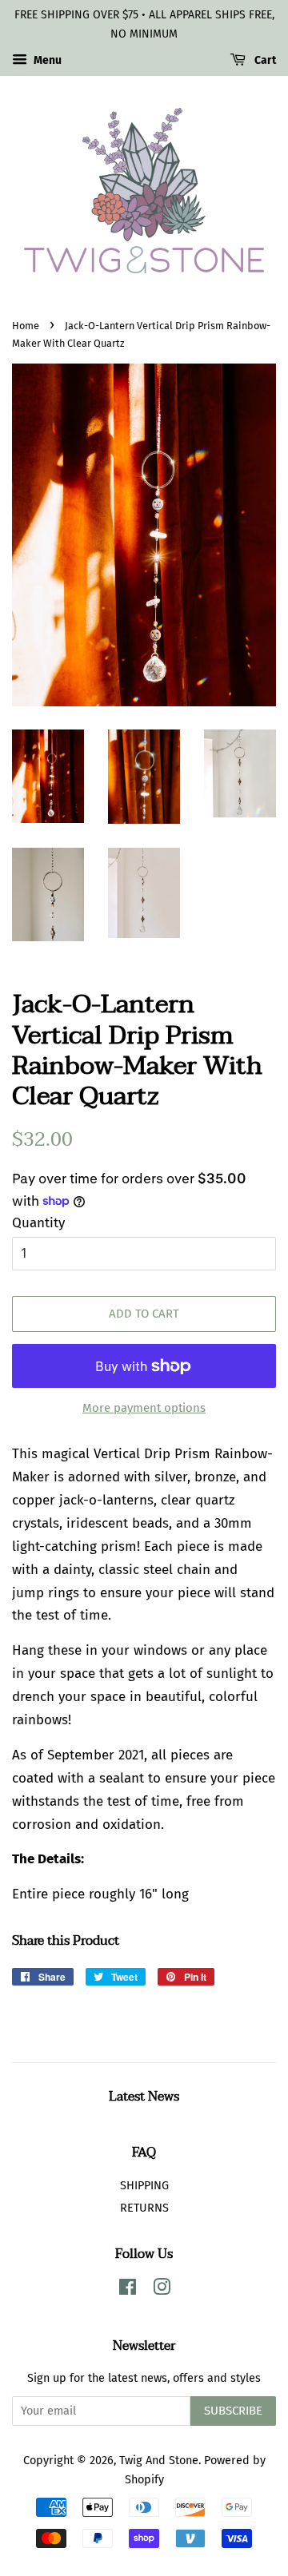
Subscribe (233, 2411)
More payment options (144, 1408)
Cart (264, 60)
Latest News (144, 2097)
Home (26, 326)
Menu (46, 60)
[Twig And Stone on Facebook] (128, 2290)
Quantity (38, 1223)
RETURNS (144, 2208)
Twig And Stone (159, 2460)
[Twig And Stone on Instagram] (162, 2290)
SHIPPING (144, 2185)
